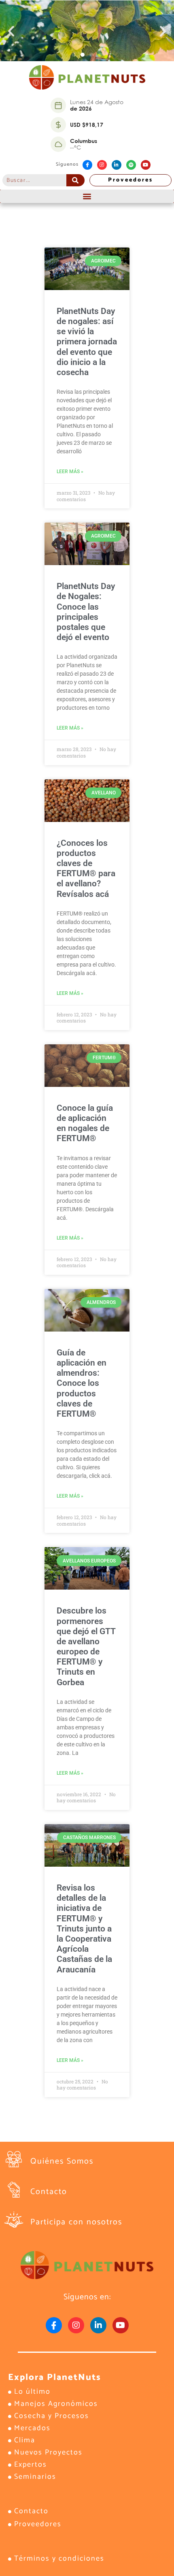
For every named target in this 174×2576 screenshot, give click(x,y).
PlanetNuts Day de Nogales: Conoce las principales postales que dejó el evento (86, 612)
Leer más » (70, 472)
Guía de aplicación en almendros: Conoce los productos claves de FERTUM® (82, 1383)
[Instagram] (102, 165)
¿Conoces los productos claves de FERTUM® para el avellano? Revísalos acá (86, 869)
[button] (11, 31)
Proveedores (130, 180)
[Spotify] (131, 165)
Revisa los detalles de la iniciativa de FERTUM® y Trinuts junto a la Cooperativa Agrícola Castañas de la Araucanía (84, 1929)
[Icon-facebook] (87, 165)
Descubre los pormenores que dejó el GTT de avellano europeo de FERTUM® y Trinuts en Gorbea (86, 1646)
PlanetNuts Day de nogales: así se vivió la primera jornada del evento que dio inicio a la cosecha (87, 342)
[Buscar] (75, 180)
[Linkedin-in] (117, 165)
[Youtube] (146, 165)
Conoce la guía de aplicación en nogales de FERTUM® (85, 1123)
